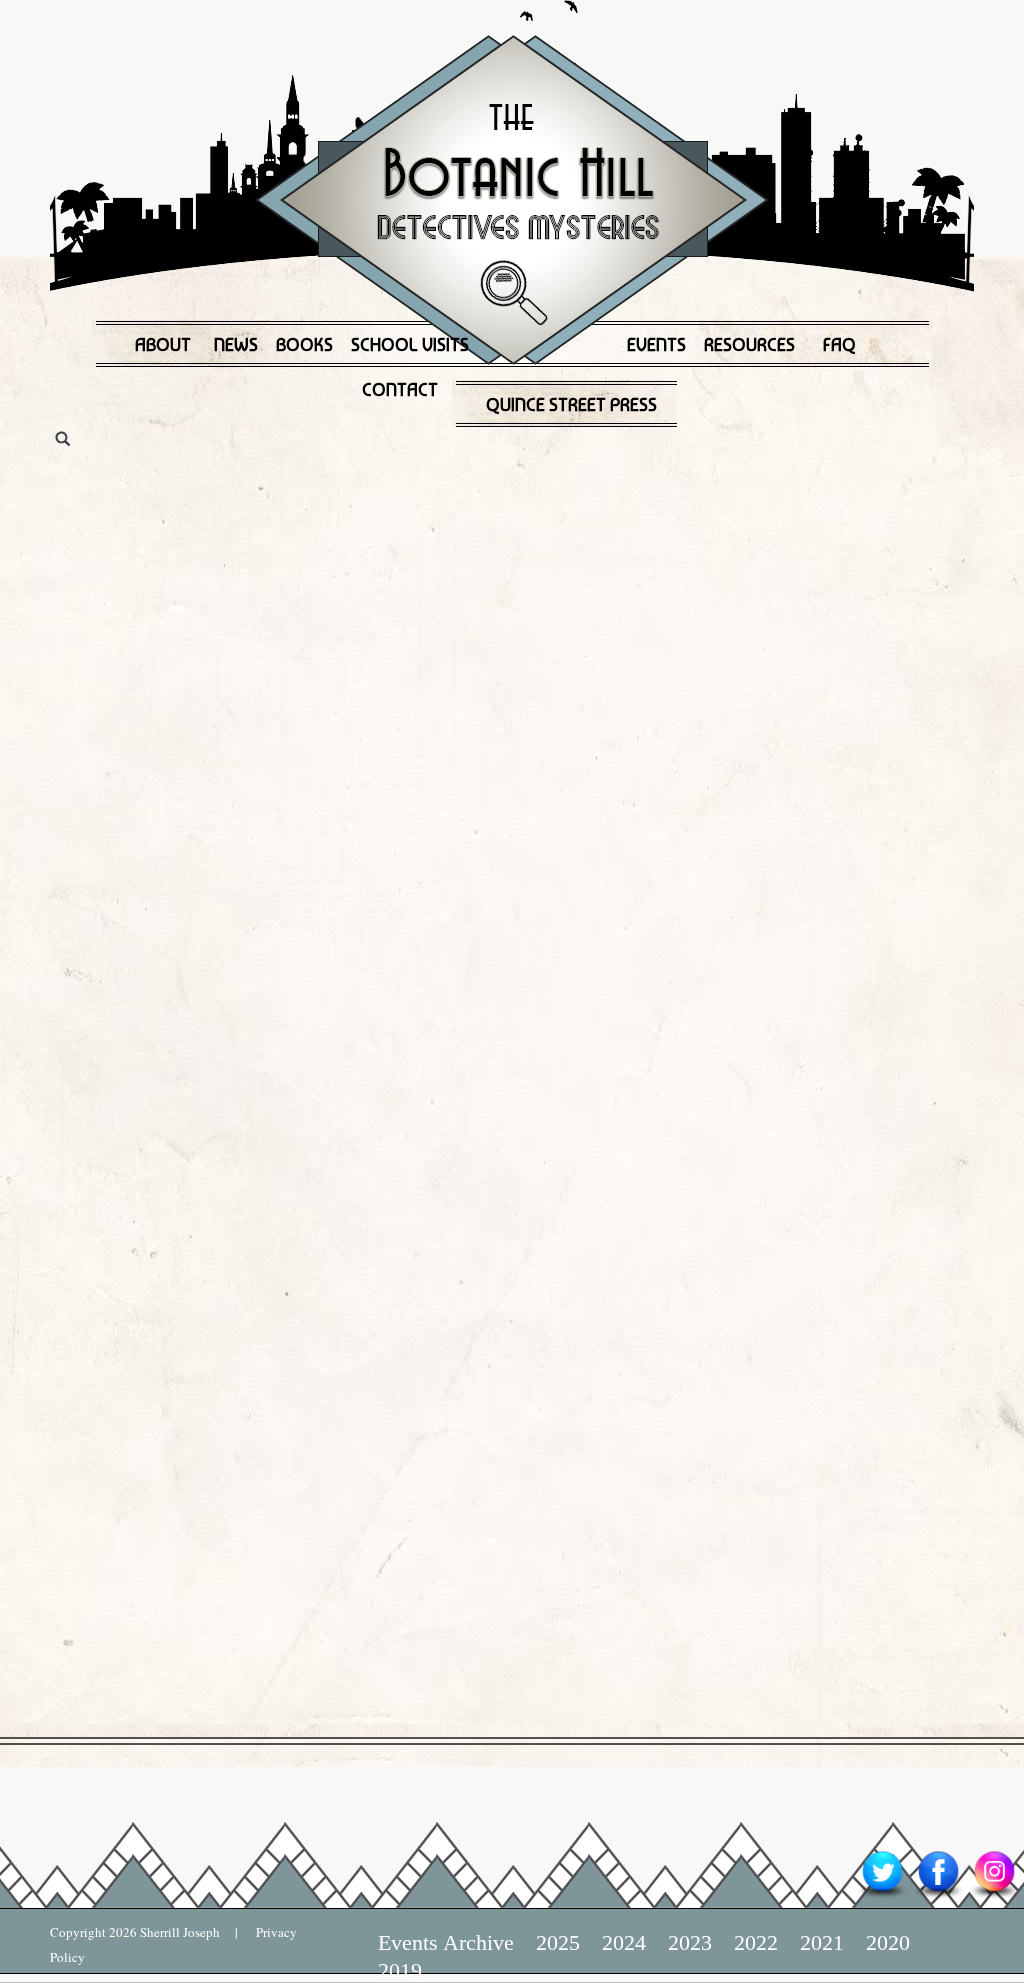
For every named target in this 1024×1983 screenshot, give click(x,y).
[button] (35, 867)
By (705, 515)
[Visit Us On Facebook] (938, 1897)
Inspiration (258, 915)
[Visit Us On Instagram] (994, 1897)
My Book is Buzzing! (240, 1262)
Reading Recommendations (525, 515)
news (242, 515)
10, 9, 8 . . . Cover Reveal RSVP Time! (380, 862)
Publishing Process (353, 515)
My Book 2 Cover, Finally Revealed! (366, 462)
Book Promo (149, 515)
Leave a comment (122, 553)
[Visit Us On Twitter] (882, 1897)
